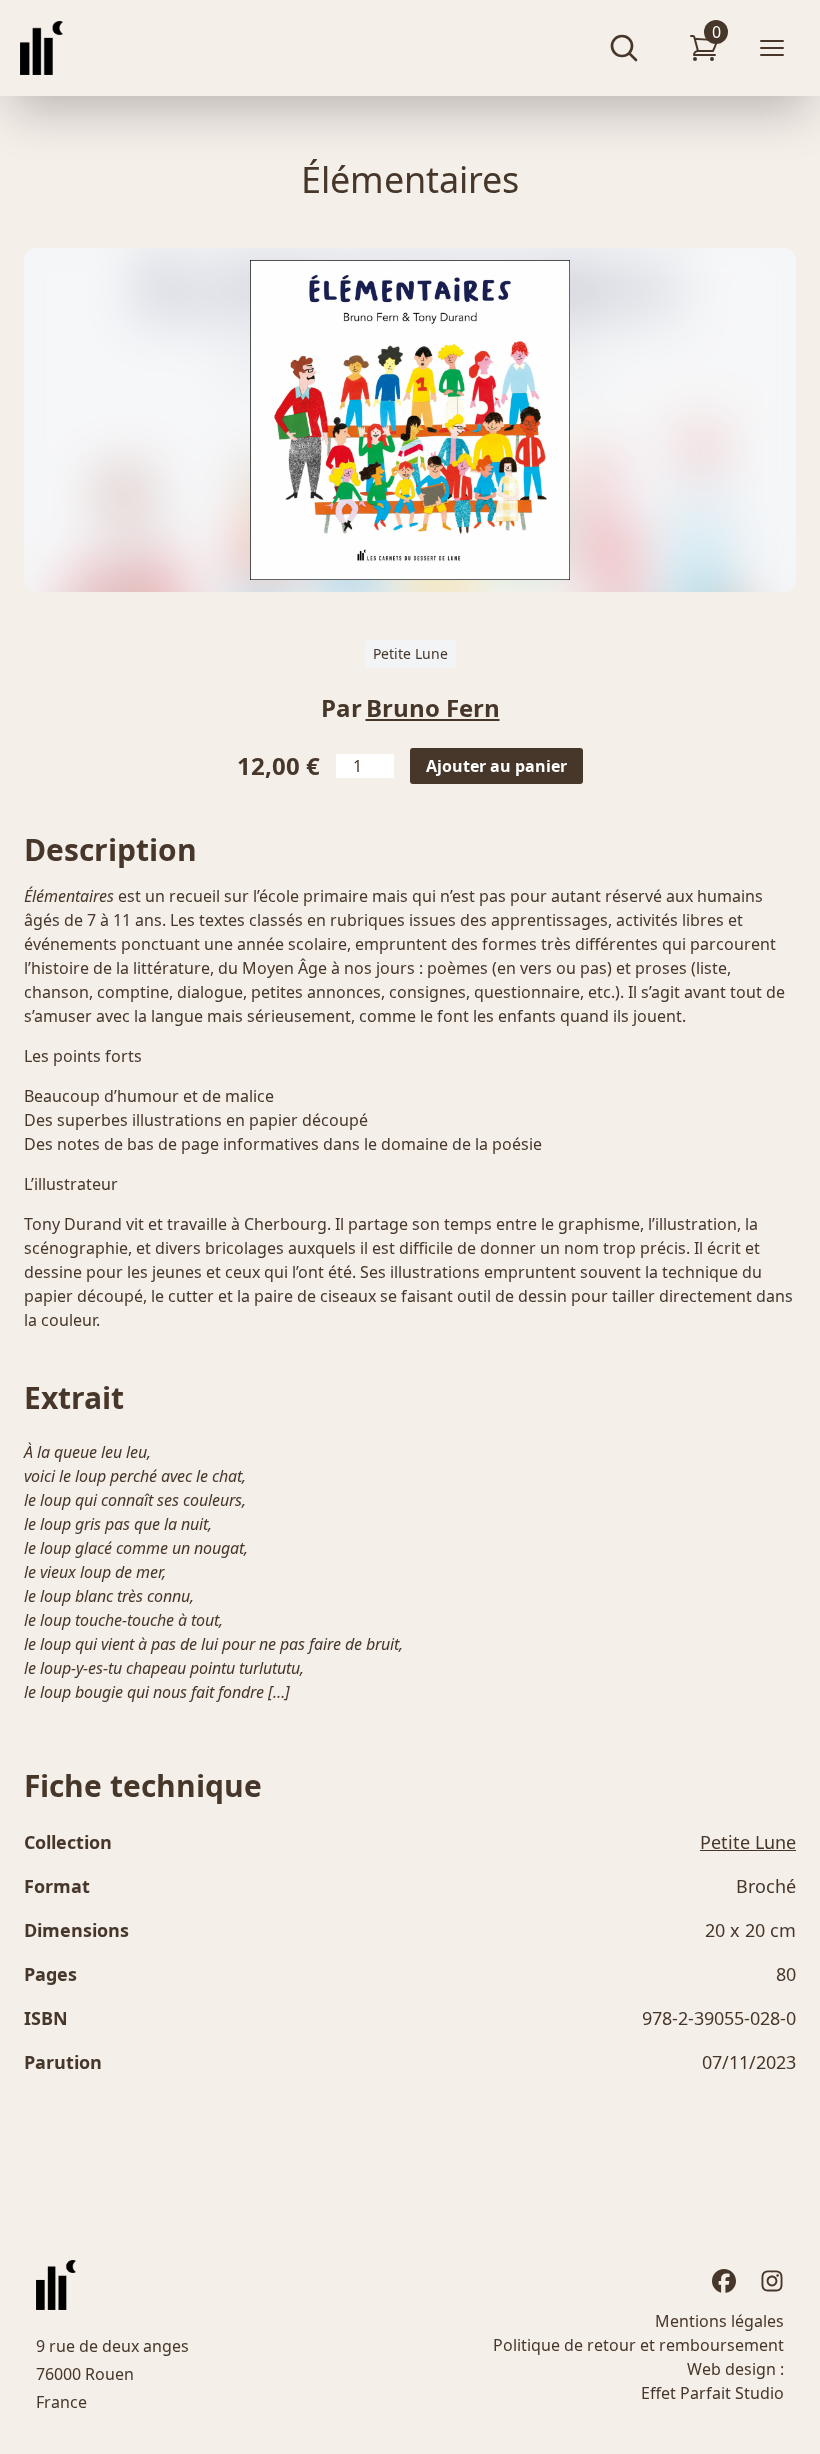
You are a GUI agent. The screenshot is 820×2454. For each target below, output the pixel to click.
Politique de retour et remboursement (638, 2345)
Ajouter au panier (496, 766)
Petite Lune (410, 653)
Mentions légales (719, 2321)
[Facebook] (724, 2281)
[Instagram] (772, 2281)
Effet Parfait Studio (712, 2393)
